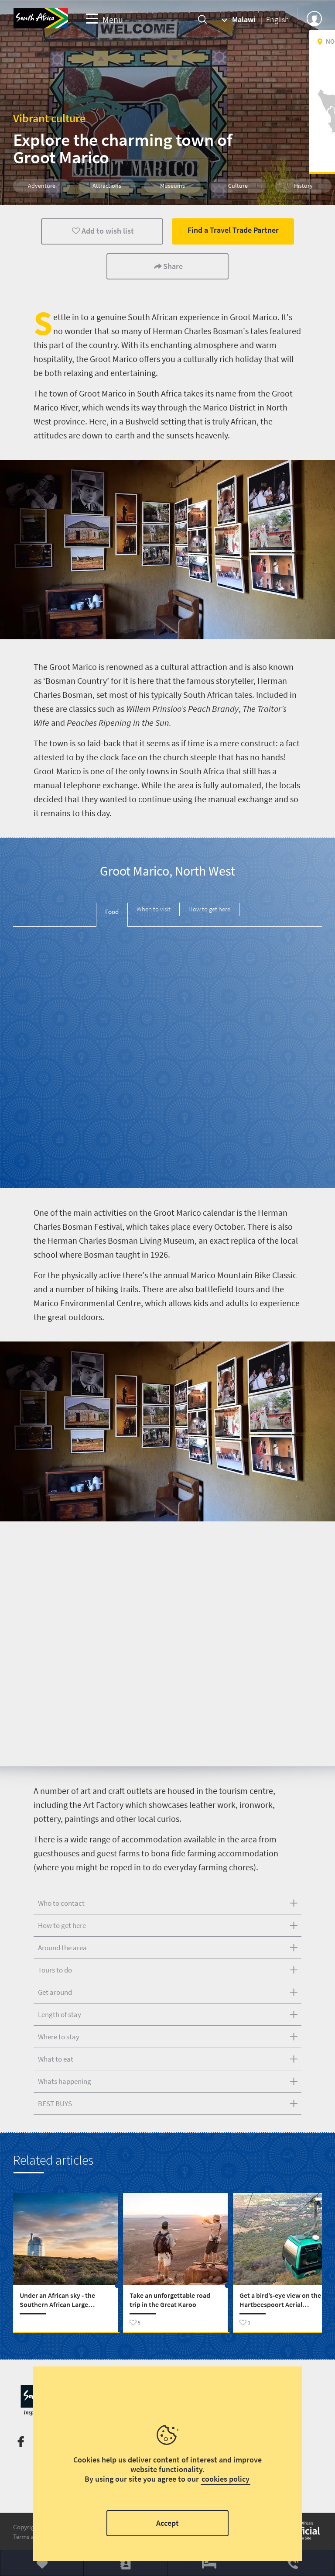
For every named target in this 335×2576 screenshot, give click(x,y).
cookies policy (226, 2479)
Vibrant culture (49, 118)
